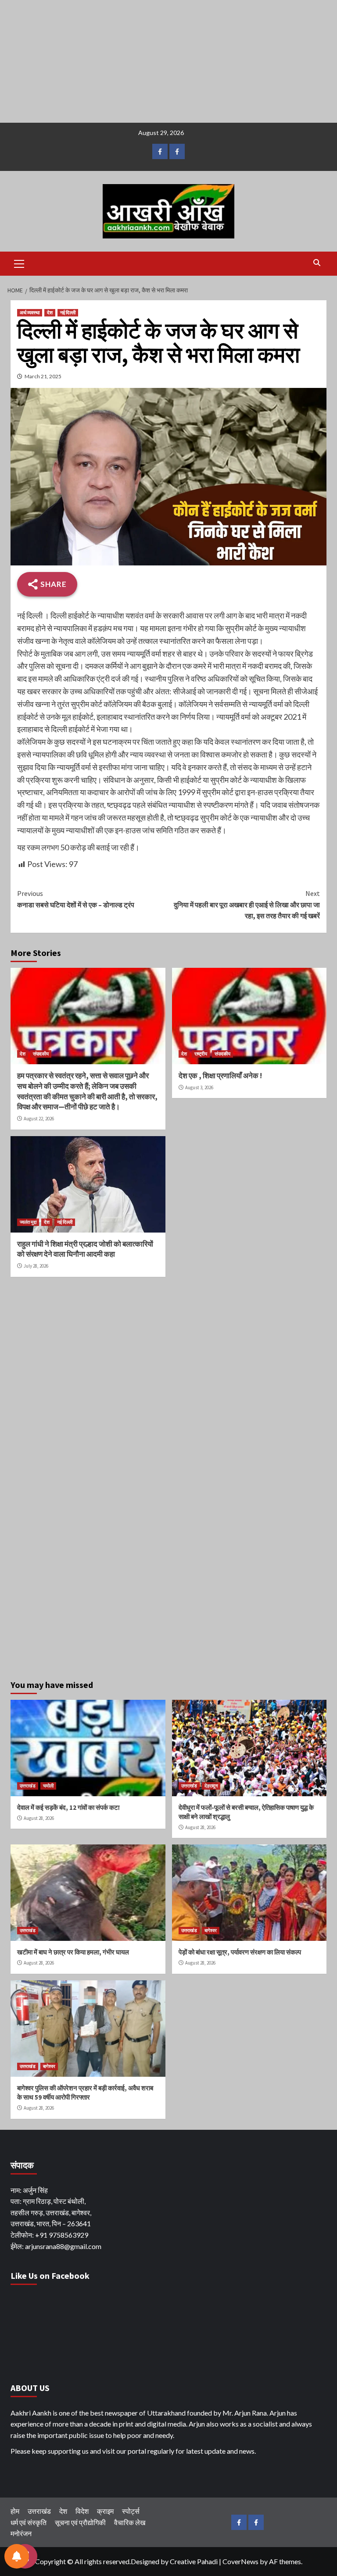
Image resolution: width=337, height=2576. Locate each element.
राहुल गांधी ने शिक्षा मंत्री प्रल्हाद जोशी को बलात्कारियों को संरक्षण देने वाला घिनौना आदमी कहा (85, 1249)
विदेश (82, 2511)
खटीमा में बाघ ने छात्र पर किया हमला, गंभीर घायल (73, 1952)
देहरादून (211, 1786)
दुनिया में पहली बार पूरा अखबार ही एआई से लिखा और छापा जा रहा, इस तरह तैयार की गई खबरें (247, 904)
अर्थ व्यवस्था (30, 313)
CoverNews (240, 2561)
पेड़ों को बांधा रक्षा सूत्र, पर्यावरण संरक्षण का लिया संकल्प (240, 1952)
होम (15, 2511)
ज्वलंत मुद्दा (28, 1222)
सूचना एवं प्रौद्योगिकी (80, 2522)
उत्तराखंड (28, 1786)
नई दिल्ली (68, 313)
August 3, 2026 (199, 1087)
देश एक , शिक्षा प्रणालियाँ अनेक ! (220, 1076)
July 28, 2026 (36, 1266)
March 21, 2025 (43, 376)
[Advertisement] (168, 61)
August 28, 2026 (39, 1818)
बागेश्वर (211, 1930)
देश (50, 313)
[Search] (317, 263)
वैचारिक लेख (130, 2522)
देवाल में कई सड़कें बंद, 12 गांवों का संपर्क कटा (68, 1807)
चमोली (48, 1786)
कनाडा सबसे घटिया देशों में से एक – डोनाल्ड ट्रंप (76, 899)
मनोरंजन (21, 2533)
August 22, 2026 (39, 1119)
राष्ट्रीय (201, 1054)
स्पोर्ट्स (131, 2511)
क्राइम (105, 2511)
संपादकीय (41, 1054)
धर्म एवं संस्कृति (29, 2522)
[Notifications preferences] (17, 2556)
